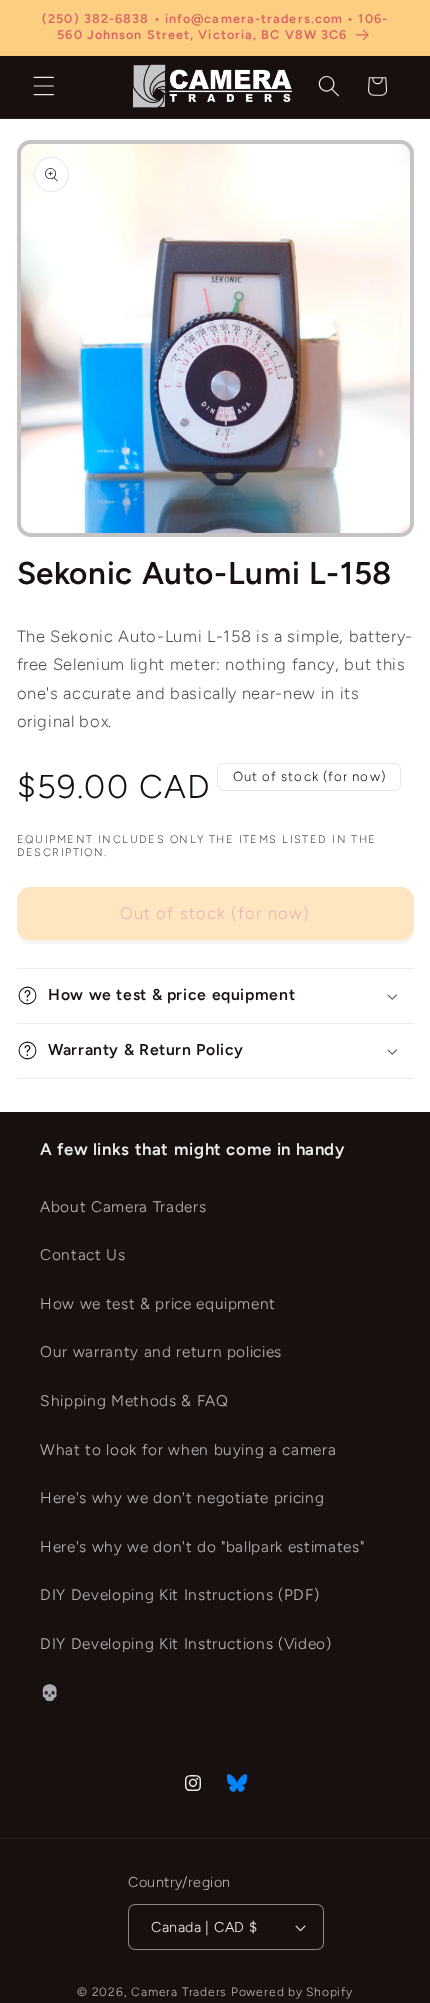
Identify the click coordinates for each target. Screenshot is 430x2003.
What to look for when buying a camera (188, 1449)
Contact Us (83, 1254)
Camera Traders (179, 1992)
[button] (44, 86)
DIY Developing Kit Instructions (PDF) (179, 1594)
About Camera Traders (123, 1206)
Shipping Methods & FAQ (134, 1400)
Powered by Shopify (292, 1992)
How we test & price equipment (158, 1303)
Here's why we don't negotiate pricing (182, 1497)
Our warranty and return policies (161, 1351)
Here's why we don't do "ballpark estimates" (202, 1546)
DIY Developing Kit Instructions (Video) (186, 1643)
